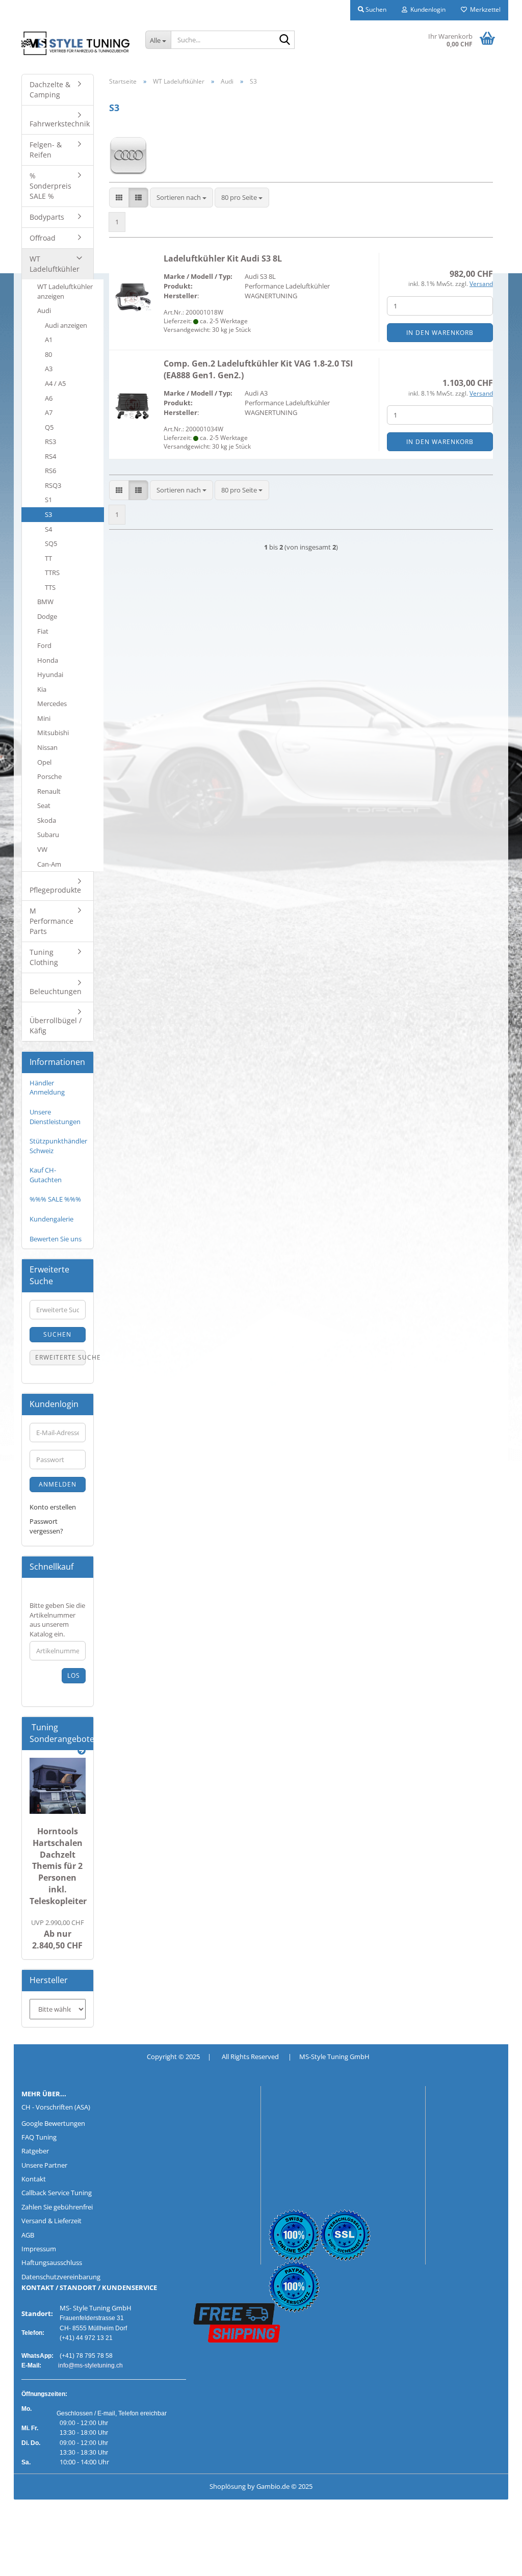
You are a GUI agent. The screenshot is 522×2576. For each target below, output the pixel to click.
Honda (48, 660)
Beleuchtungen (56, 991)
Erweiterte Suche (60, 1357)
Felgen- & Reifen (46, 150)
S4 (48, 529)
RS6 (50, 471)
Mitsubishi (53, 733)
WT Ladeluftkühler (55, 264)
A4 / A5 (55, 383)
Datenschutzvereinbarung (61, 2277)
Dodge (47, 616)
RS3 (50, 441)
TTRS (52, 573)
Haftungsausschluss (52, 2262)
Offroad (43, 238)
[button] (119, 198)
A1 (49, 340)
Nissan (47, 747)
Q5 (49, 427)
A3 (49, 369)
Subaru (48, 835)
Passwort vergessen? (46, 1526)
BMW (45, 602)
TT (48, 558)
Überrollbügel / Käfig (56, 1025)
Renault (49, 791)
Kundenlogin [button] (426, 9)
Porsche (49, 776)
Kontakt (34, 2179)
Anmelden (58, 1484)
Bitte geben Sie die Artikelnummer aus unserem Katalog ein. (57, 1620)
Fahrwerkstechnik (60, 124)
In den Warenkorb (440, 333)
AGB (28, 2235)
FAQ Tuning (39, 2137)
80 (48, 354)
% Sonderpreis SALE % (50, 186)
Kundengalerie (51, 1219)
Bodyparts (47, 217)
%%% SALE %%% (55, 1199)
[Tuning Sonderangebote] (82, 1751)
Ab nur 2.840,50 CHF (58, 1934)
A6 (49, 398)
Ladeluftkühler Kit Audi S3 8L (223, 258)
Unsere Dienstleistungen (55, 1117)
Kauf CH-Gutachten (46, 1175)
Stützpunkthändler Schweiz (58, 1146)
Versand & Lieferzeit (51, 2221)
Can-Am (49, 864)
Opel (44, 762)
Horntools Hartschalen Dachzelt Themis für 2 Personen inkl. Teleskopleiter (58, 1866)
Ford (44, 645)
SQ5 (51, 543)
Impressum (39, 2249)
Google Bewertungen (53, 2123)
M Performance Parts (51, 921)
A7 (49, 412)
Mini (44, 718)
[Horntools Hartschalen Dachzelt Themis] (58, 1786)
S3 (48, 514)
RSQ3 (53, 485)
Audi (44, 310)
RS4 (50, 456)
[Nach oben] (28, 2561)
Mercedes (52, 704)
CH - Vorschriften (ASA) (56, 2107)
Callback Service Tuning (57, 2193)
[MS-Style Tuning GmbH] (76, 43)
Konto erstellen (53, 1507)
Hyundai (50, 674)
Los (74, 1675)
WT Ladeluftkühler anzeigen (65, 291)
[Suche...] (285, 40)
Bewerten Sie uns (56, 1239)
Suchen (57, 1334)
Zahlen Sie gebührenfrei (57, 2207)
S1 (48, 500)
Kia (42, 689)
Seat (44, 805)
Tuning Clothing (44, 957)
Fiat (43, 631)
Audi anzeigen (66, 325)
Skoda (47, 820)
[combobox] (181, 198)
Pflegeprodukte (55, 890)
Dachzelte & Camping (50, 89)
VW (42, 849)
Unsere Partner (44, 2165)
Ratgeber (35, 2151)
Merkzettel (484, 9)
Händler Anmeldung (47, 1088)
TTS (50, 587)
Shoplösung (228, 2486)
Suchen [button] (375, 9)
